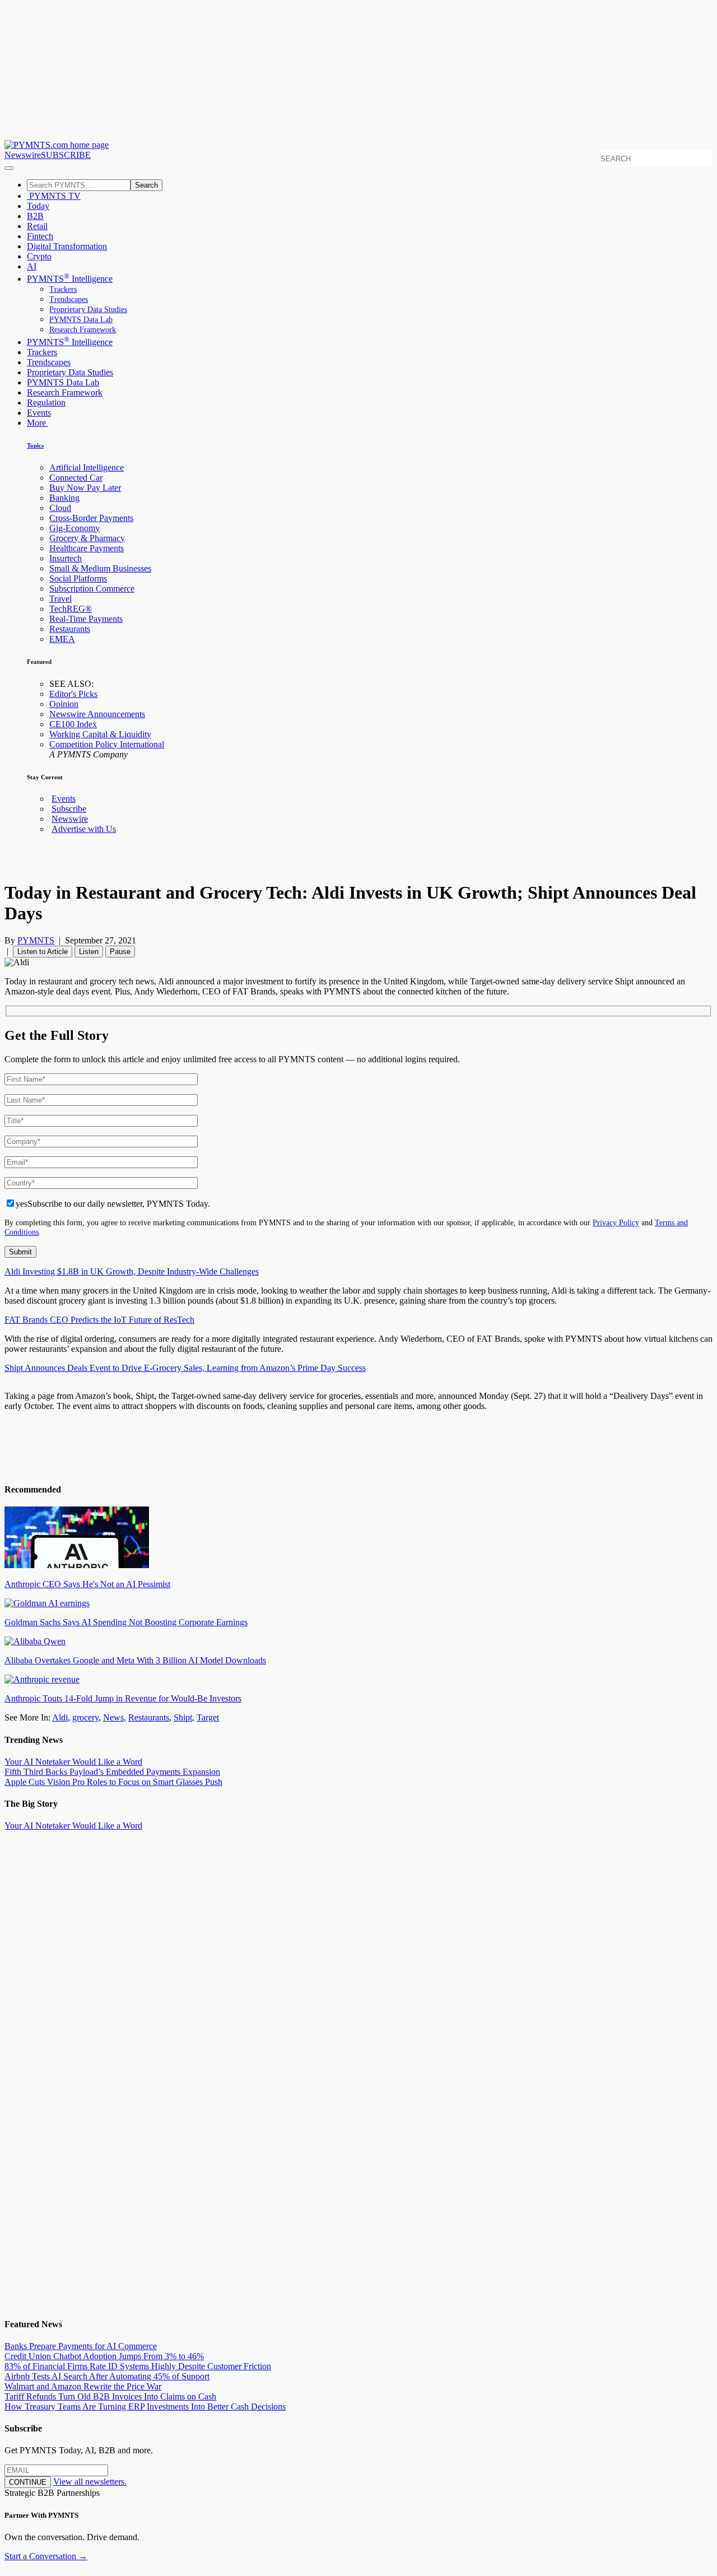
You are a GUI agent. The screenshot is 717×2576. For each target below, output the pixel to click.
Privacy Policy (616, 1222)
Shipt (183, 1717)
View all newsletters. (90, 2482)
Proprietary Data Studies (88, 310)
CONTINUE (28, 2482)
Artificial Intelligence (87, 468)
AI (32, 266)
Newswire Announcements (97, 714)
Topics (35, 445)
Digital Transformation (67, 246)
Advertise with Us (84, 829)
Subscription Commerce (92, 589)
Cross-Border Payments (91, 518)
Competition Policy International (107, 744)
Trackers (63, 289)
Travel (60, 599)
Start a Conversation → (46, 2556)
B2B (35, 216)
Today (38, 206)
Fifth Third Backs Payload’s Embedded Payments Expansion (112, 1772)
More (38, 423)
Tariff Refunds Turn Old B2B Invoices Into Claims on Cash (110, 2396)
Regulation (46, 403)
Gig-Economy (75, 528)
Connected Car (76, 478)
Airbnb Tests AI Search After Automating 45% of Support (107, 2376)
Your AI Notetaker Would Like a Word (73, 1762)
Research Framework (83, 330)
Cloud (60, 508)
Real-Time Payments (86, 619)
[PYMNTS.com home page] (57, 145)
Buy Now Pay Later (85, 488)
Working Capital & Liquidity (100, 734)
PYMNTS (36, 940)
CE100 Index (73, 724)
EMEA (62, 639)
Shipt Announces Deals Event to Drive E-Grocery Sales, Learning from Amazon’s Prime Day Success (185, 1368)
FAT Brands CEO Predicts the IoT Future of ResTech (99, 1320)
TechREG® (71, 609)
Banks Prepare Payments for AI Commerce (81, 2346)
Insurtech (66, 558)
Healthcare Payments (87, 548)
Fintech (40, 236)
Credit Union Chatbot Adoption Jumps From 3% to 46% (104, 2356)
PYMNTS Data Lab (81, 320)
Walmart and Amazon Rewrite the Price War (83, 2386)
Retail (37, 226)
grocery (85, 1717)
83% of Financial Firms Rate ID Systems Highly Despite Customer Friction (138, 2366)
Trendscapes (69, 299)
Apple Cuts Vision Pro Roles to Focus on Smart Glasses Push (113, 1782)
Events (39, 413)
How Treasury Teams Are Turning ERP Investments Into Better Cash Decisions (145, 2407)
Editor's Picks (73, 694)
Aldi (60, 1717)
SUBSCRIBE (66, 155)
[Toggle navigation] (9, 168)
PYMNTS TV (54, 196)
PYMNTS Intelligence (70, 279)
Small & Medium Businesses (100, 568)
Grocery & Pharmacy (87, 538)
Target (208, 1717)
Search (146, 185)
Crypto (39, 256)
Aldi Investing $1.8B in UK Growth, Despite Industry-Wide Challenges (132, 1271)
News (113, 1717)
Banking (64, 498)
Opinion (64, 704)
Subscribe (69, 809)
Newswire (23, 155)
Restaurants (70, 629)
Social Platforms (78, 578)
